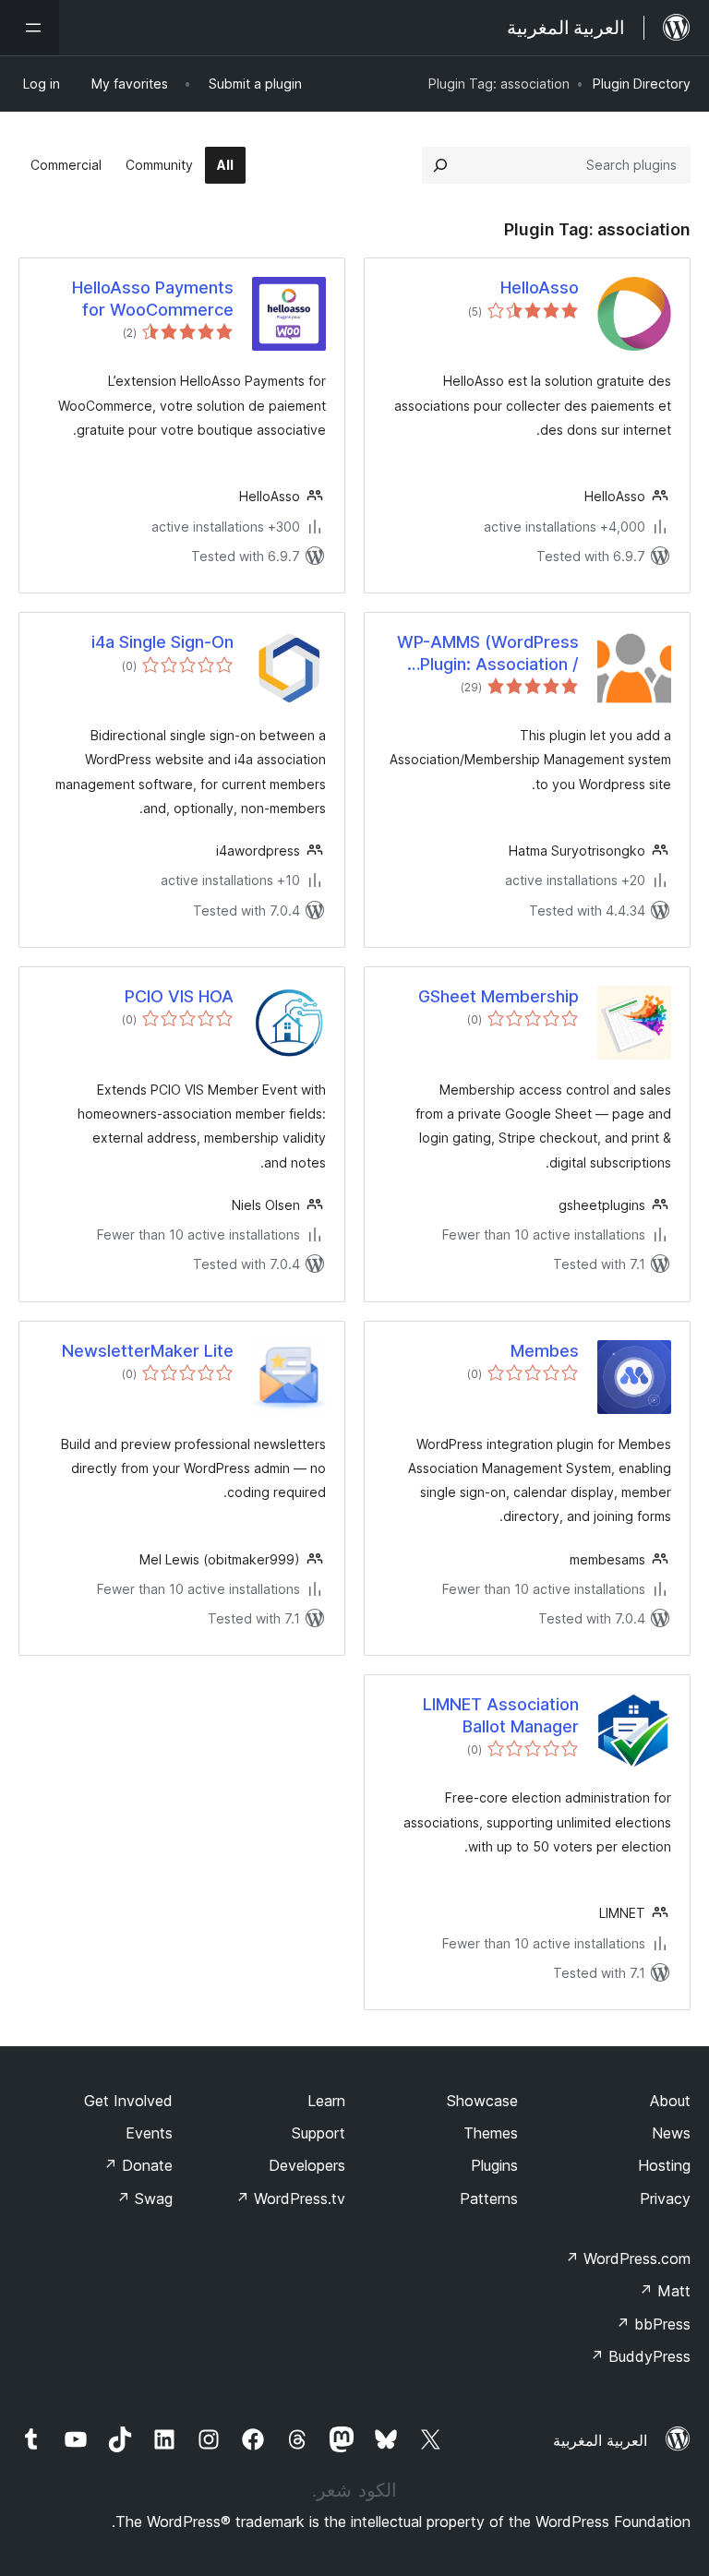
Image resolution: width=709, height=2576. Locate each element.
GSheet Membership (499, 996)
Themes (491, 2133)
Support (318, 2133)
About (670, 2101)
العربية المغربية (600, 2440)
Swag (144, 2199)
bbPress (653, 2324)
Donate (138, 2165)
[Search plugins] (440, 165)
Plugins (494, 2165)
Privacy (665, 2199)
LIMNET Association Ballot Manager (501, 1715)
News (671, 2133)
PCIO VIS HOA (179, 996)
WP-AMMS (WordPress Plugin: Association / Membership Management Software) (486, 653)
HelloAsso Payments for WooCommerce (153, 298)
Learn (326, 2101)
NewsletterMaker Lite (148, 1351)
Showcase (482, 2101)
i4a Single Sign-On (162, 642)
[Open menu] (30, 28)
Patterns (489, 2199)
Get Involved (128, 2101)
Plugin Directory (642, 84)
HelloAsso (540, 288)
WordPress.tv (290, 2199)
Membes (545, 1351)
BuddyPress (640, 2356)
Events (149, 2133)
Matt (665, 2291)
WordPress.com (628, 2258)
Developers (307, 2165)
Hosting (664, 2165)
